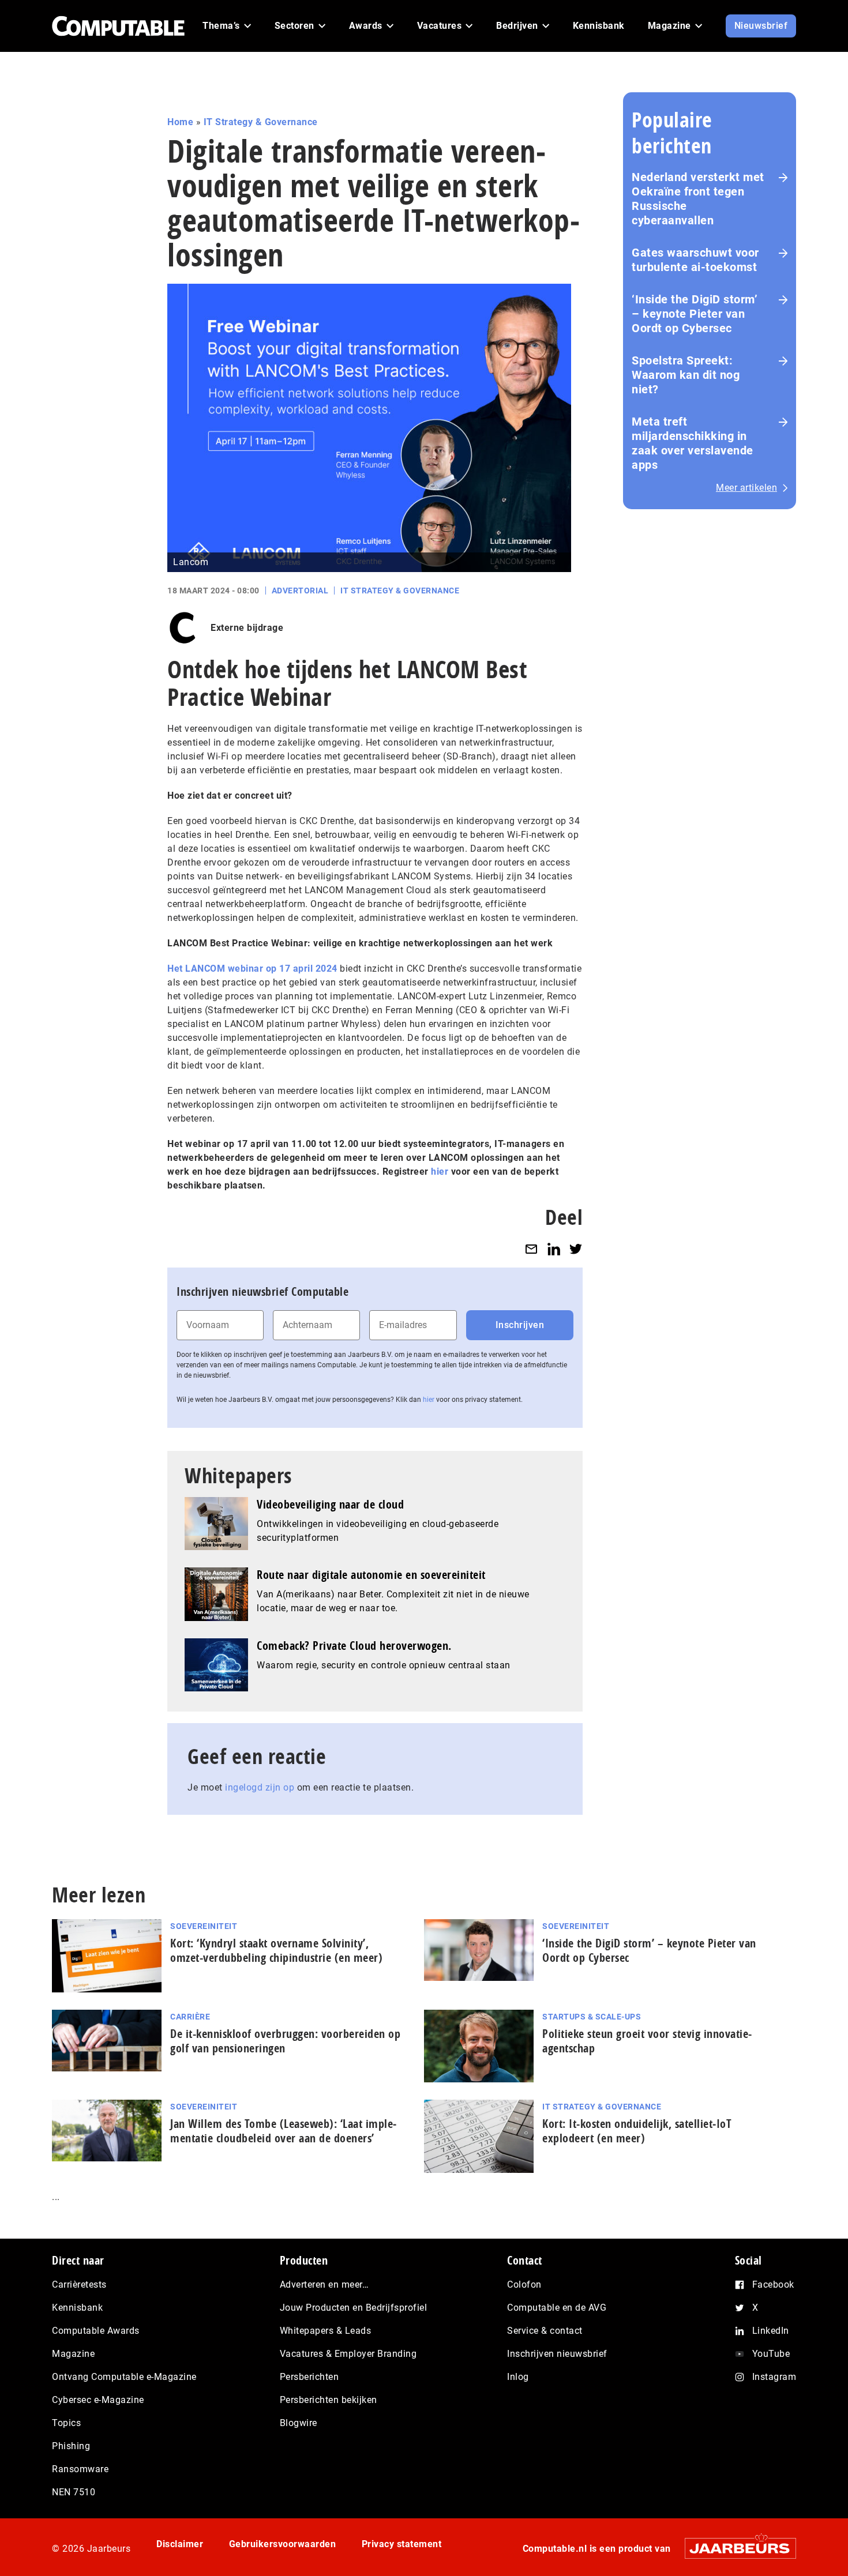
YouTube (771, 2354)
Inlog (518, 2377)
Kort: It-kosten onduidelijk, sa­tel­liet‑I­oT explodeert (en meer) (637, 2131)
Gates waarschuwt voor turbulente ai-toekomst (695, 260)
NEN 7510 (74, 2492)
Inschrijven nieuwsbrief (557, 2354)
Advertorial (300, 591)
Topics (66, 2423)
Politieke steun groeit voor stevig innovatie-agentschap (647, 2041)
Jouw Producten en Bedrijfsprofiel (354, 2308)
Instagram (774, 2377)
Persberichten (309, 2377)
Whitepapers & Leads (326, 2331)
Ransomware (80, 2469)
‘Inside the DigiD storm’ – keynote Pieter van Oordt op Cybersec (695, 314)
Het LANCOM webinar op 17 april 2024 (252, 969)
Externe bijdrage (247, 628)
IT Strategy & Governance (261, 122)
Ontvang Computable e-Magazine (124, 2377)
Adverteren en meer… (324, 2284)
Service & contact (545, 2331)
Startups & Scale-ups (592, 2017)
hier (429, 1400)
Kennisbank (77, 2308)
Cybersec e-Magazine (98, 2400)
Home (180, 122)
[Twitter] (576, 1249)
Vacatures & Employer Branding (348, 2354)
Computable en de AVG (557, 2308)
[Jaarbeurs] (735, 2548)
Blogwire (299, 2423)
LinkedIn (771, 2331)
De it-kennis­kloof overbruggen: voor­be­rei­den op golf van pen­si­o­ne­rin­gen (285, 2041)
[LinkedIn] (554, 1249)
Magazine (73, 2354)
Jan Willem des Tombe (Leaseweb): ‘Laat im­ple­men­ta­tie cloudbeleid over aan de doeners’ (283, 2131)
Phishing (71, 2446)
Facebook (773, 2284)
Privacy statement (402, 2544)
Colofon (524, 2284)
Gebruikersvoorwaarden (283, 2544)
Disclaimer (180, 2544)
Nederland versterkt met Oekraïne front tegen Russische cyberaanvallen (698, 199)
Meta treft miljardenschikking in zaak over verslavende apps (693, 443)
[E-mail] (531, 1249)
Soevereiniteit (204, 1926)
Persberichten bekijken (329, 2400)
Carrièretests (79, 2284)
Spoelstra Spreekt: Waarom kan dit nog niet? (686, 375)
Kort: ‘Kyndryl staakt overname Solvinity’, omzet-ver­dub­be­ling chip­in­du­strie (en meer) (276, 1950)
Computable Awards (96, 2331)
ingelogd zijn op (260, 1787)
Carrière (190, 2017)
